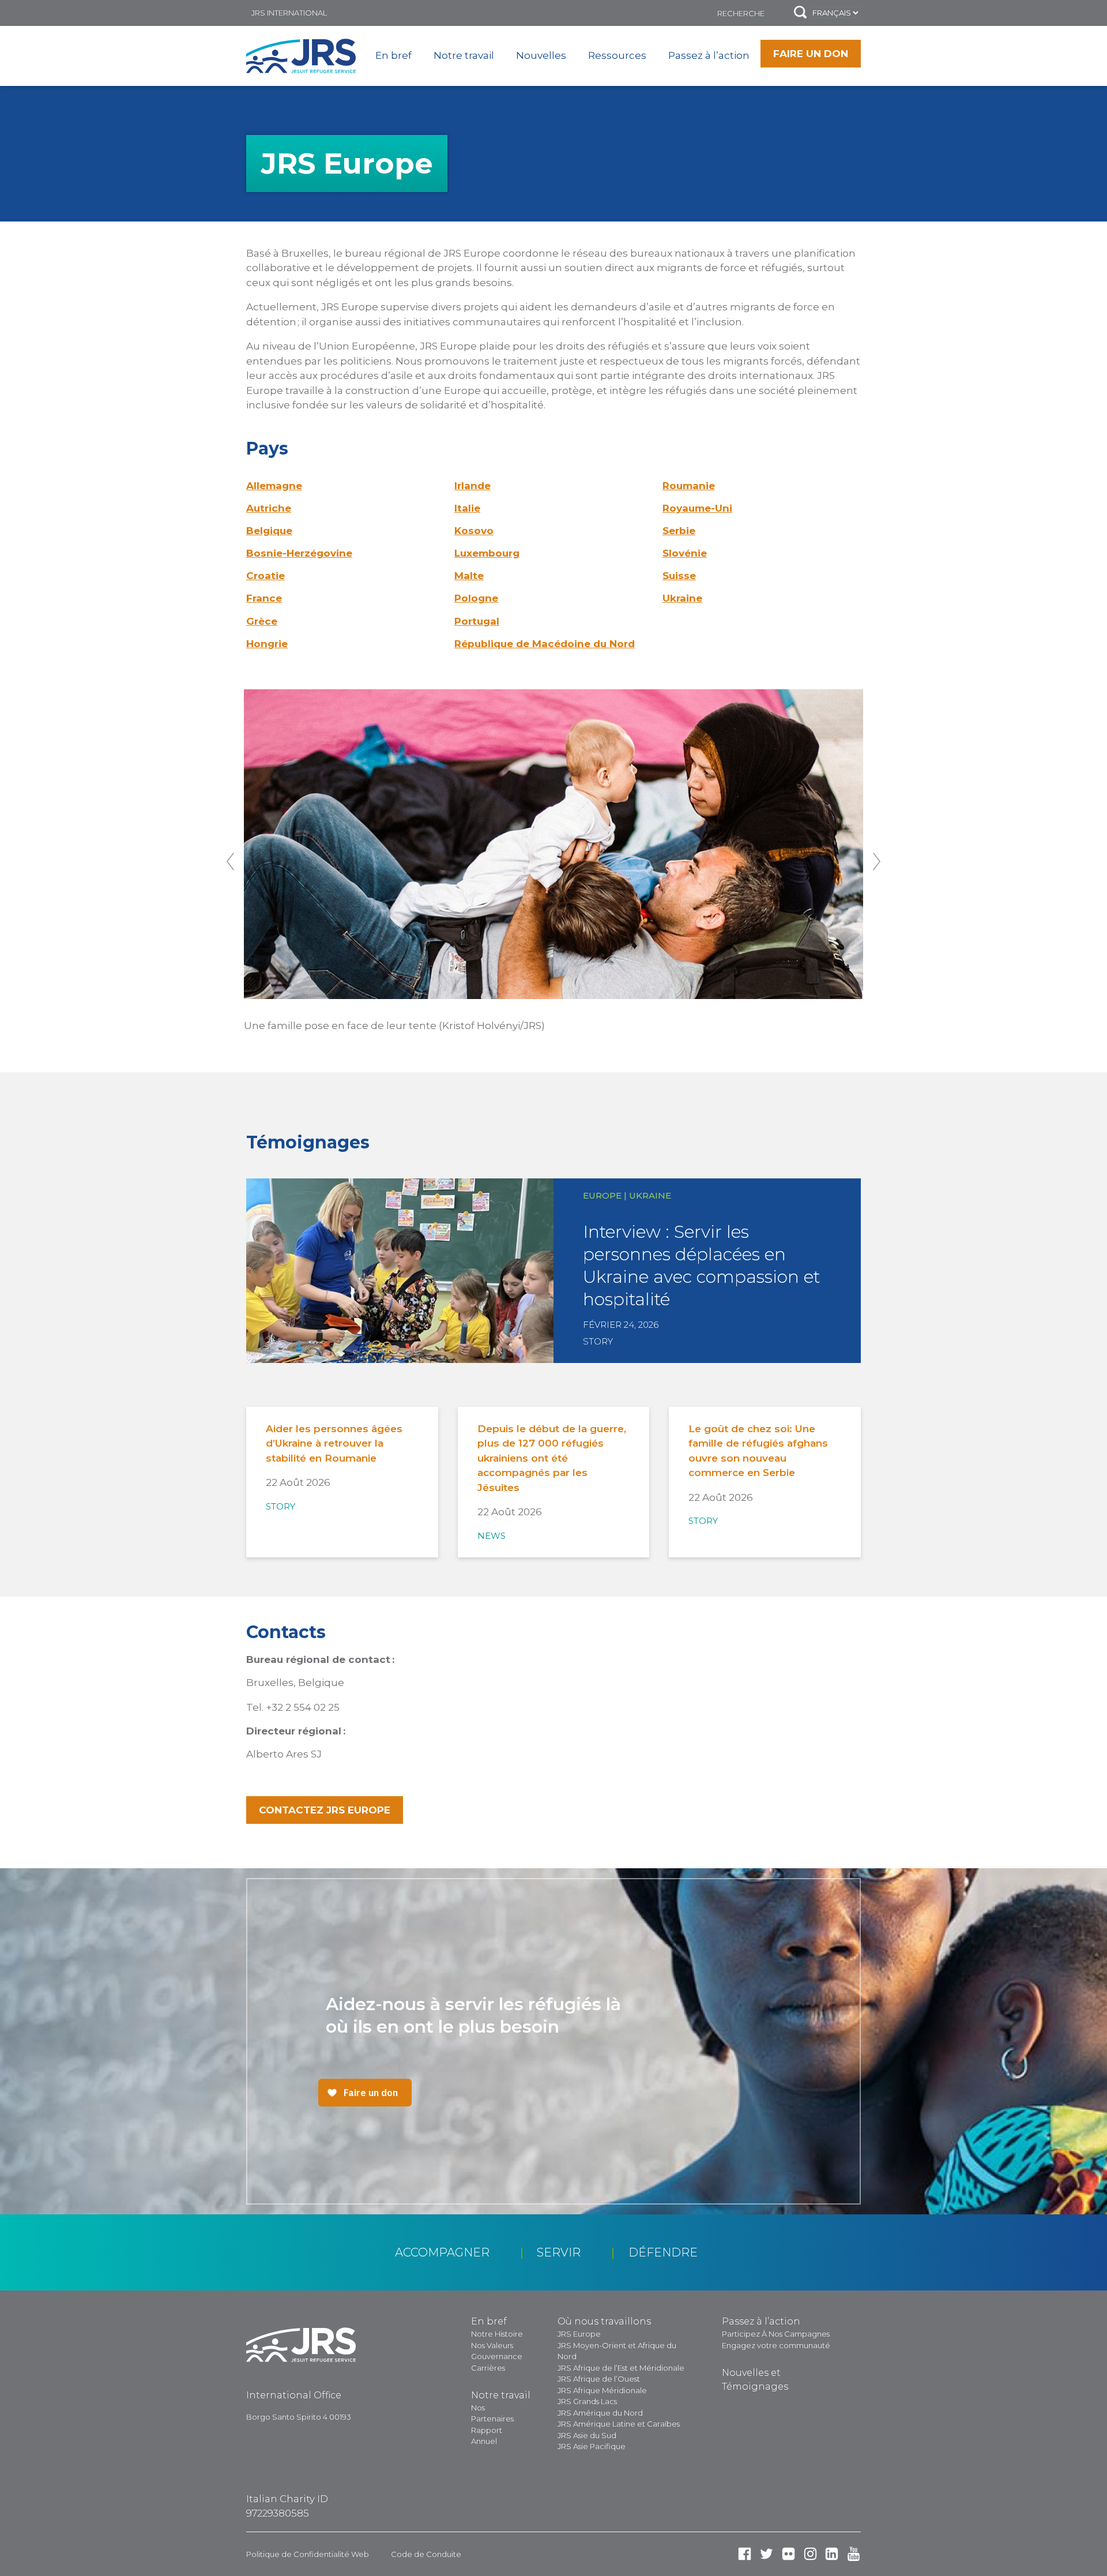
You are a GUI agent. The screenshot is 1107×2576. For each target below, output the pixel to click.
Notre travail (464, 55)
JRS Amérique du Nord (600, 2413)
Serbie (679, 531)
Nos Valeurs (492, 2345)
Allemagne (274, 486)
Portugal (477, 621)
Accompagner (442, 2252)
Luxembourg (487, 553)
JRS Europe (579, 2334)
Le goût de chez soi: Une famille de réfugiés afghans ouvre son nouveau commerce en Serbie (758, 1451)
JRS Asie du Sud (587, 2435)
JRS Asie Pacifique (592, 2446)
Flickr (788, 2554)
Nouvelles (541, 55)
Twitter (767, 2554)
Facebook (745, 2554)
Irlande (472, 486)
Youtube (854, 2554)
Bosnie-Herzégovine (299, 553)
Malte (469, 576)
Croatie (266, 576)
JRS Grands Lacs (587, 2401)
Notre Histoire (497, 2334)
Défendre (663, 2252)
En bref (394, 55)
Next (877, 861)
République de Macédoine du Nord (545, 644)
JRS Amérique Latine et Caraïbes (619, 2424)
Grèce (262, 621)
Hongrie (267, 644)
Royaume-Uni (697, 508)
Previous (230, 861)
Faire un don (811, 54)
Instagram (810, 2554)
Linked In (832, 2554)
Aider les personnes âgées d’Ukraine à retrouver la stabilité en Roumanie (334, 1443)
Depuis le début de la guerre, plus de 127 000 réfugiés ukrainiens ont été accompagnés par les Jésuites (552, 1458)
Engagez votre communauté (776, 2345)
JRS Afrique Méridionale (602, 2390)
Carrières (488, 2368)
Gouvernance (497, 2356)
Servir (559, 2252)
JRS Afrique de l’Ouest (599, 2379)
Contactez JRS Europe (325, 1810)
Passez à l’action (709, 55)
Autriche (269, 508)
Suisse (679, 576)
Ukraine (682, 598)
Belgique (269, 531)
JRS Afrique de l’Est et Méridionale (621, 2368)
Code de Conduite (426, 2554)
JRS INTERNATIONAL (289, 13)
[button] (800, 13)
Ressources (617, 55)
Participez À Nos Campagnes (776, 2334)
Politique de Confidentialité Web (308, 2554)
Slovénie (685, 553)
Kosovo (474, 531)
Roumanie (689, 486)
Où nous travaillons (604, 2321)
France (264, 598)
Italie (467, 508)
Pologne (476, 598)
